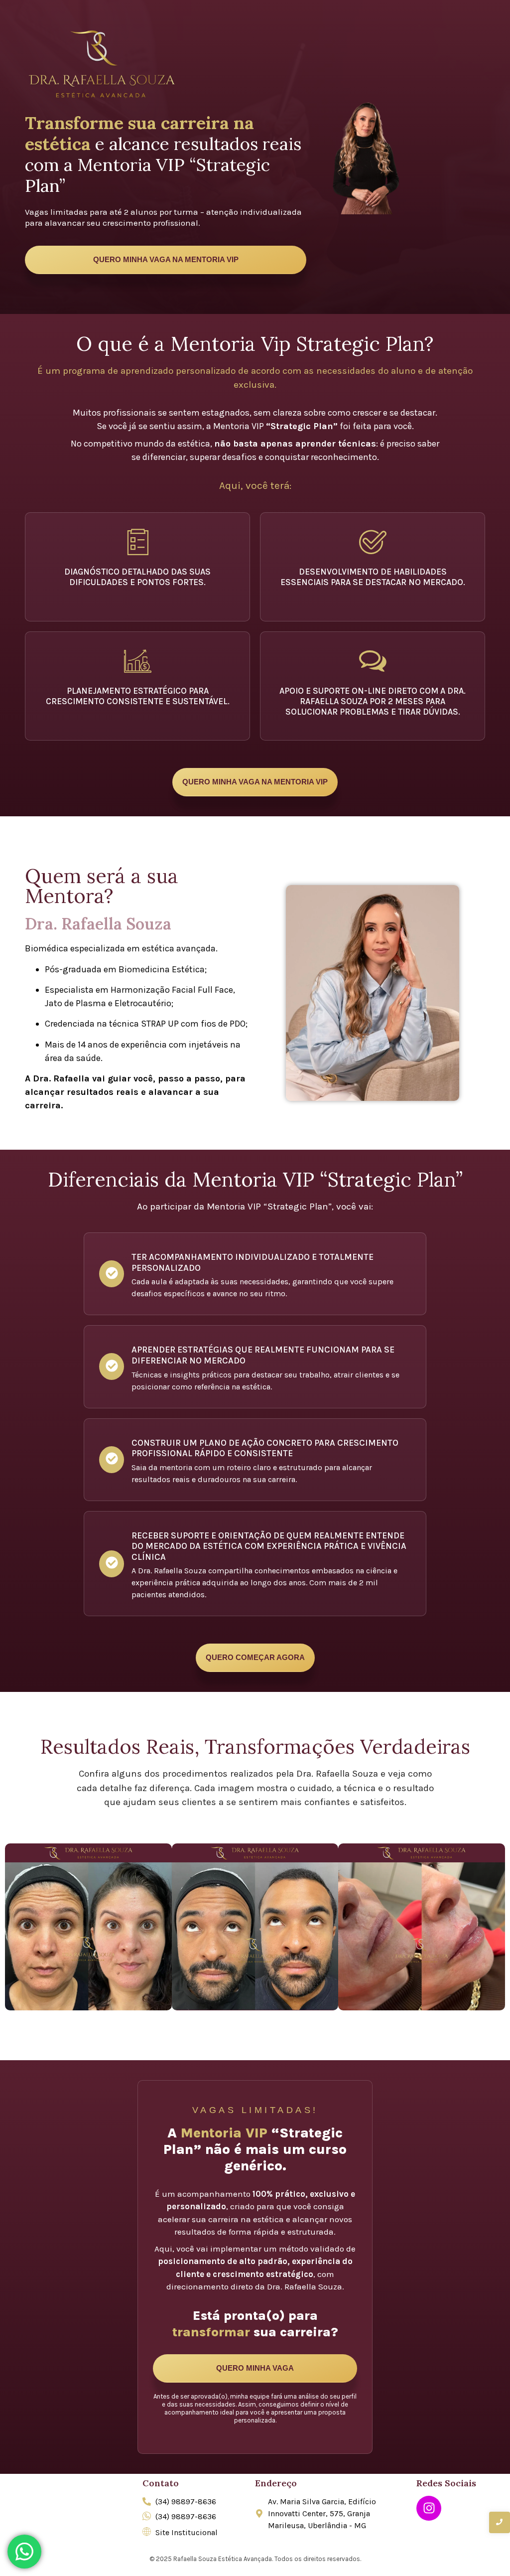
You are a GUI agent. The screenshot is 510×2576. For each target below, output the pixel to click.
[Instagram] (429, 2508)
